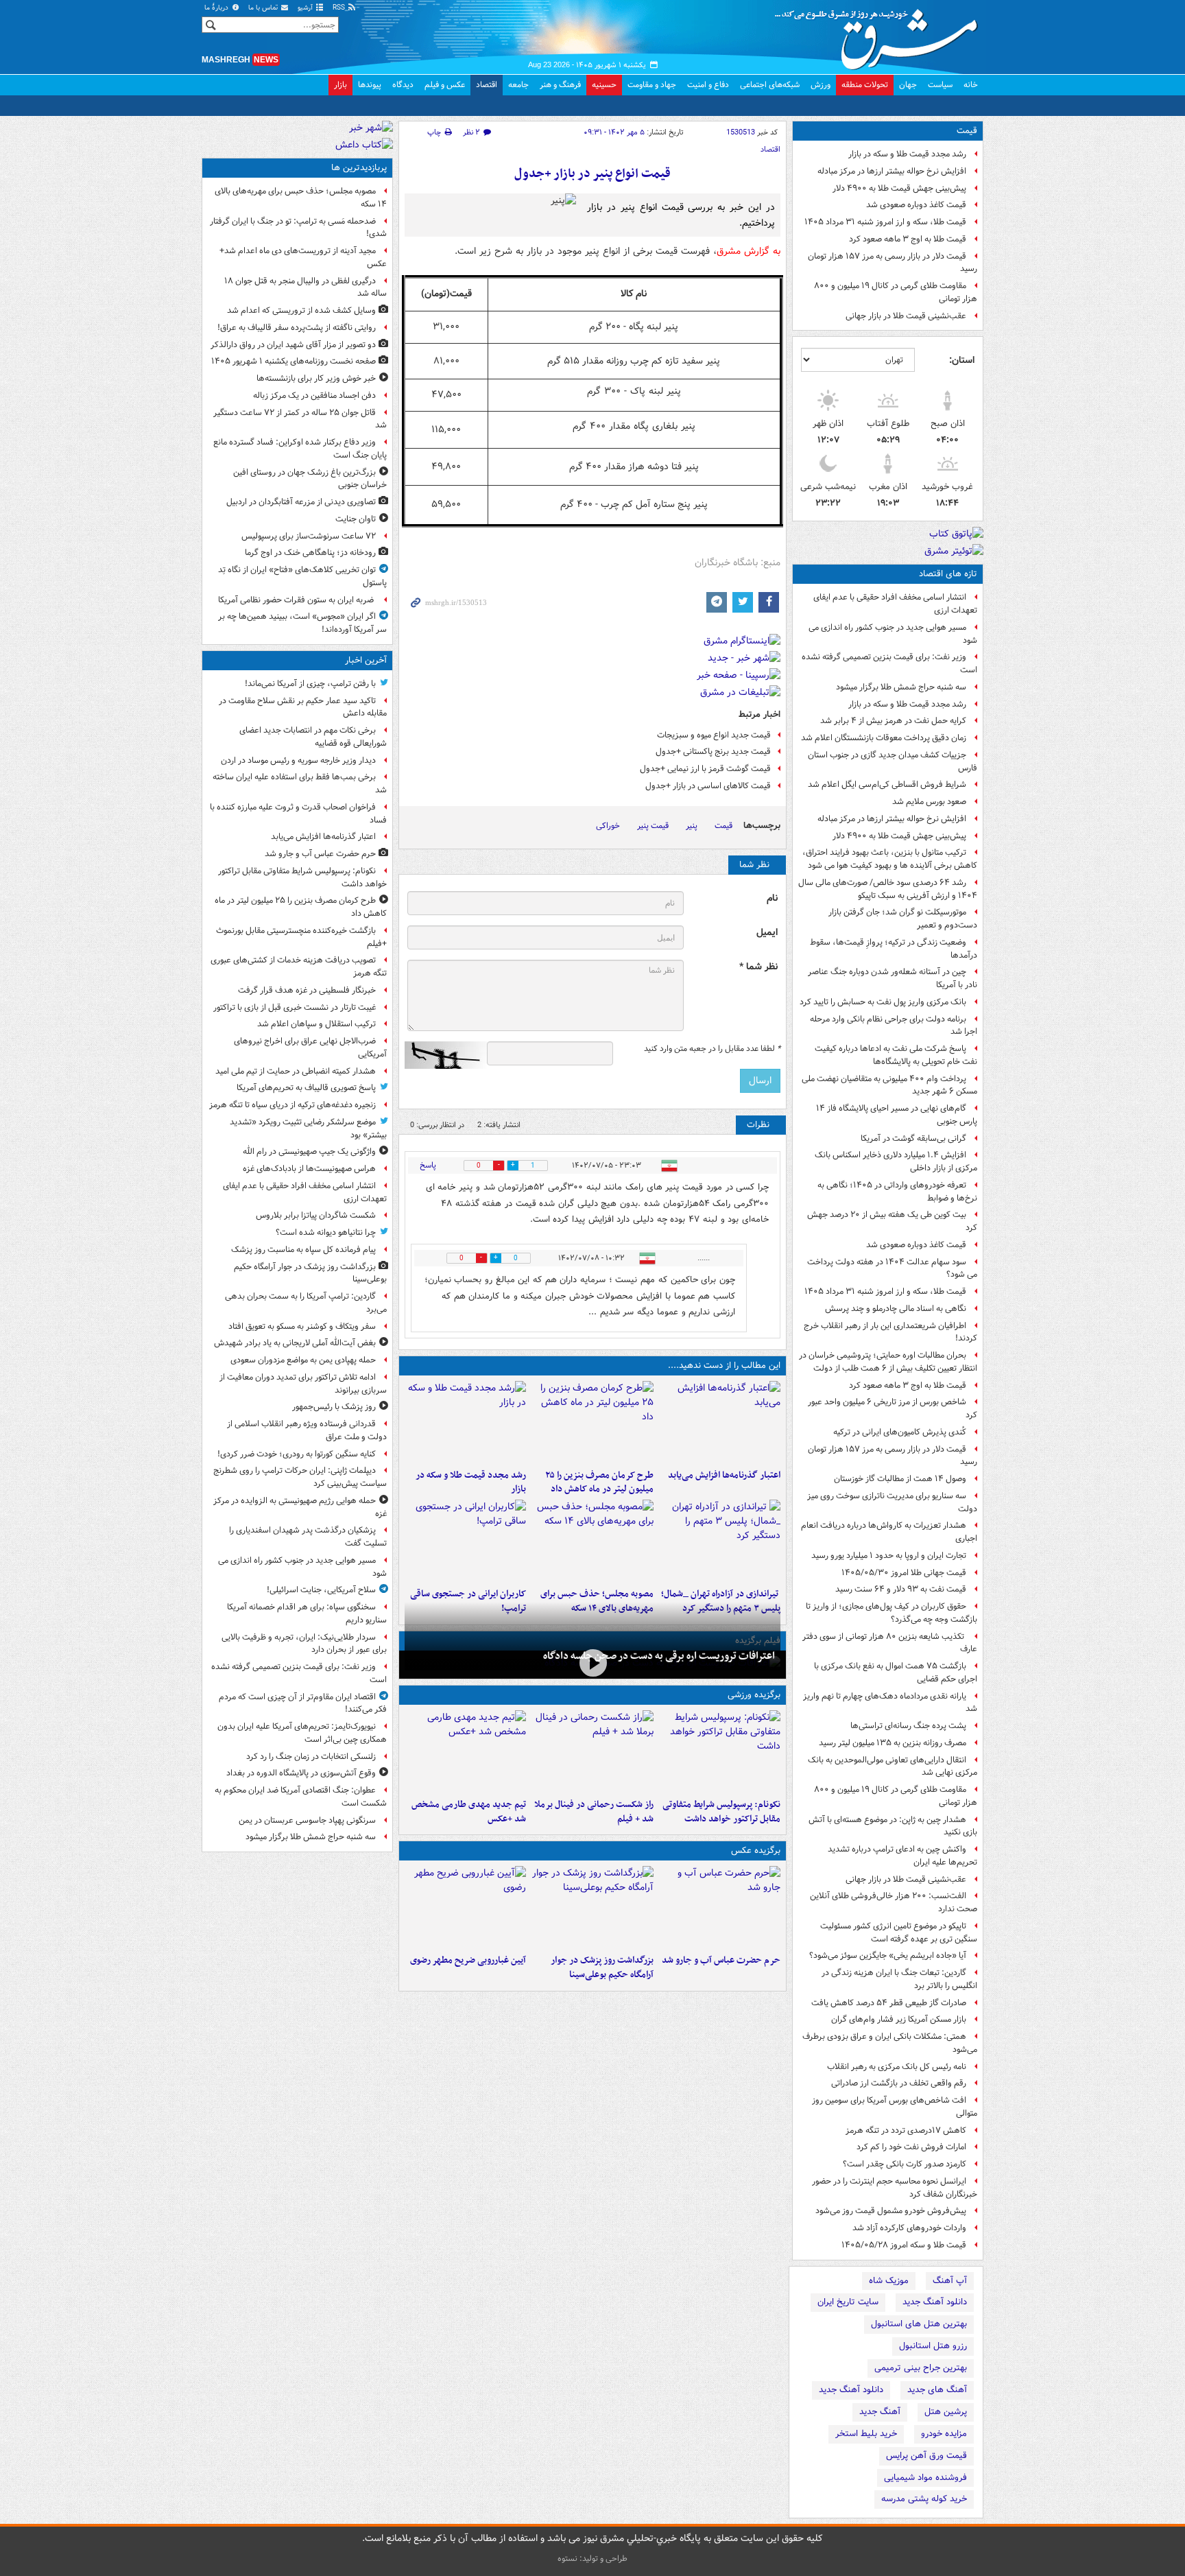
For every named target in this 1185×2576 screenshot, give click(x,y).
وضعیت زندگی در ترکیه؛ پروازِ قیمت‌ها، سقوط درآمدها (894, 949)
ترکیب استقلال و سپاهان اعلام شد (316, 1024)
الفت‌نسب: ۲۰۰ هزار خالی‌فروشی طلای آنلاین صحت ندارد (894, 1902)
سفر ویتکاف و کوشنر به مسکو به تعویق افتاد (302, 1326)
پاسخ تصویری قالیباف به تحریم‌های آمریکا (306, 1088)
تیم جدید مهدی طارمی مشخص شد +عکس (469, 1812)
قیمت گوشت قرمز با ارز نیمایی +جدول (705, 769)
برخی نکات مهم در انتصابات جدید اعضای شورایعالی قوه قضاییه (313, 737)
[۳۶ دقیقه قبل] (720, 1422)
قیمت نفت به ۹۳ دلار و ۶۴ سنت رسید (901, 1589)
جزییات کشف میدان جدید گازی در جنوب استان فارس (893, 761)
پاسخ (428, 1165)
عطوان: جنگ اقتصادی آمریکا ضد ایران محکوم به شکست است (301, 1797)
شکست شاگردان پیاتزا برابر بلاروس (316, 1215)
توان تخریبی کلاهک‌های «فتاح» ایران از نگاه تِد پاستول (302, 576)
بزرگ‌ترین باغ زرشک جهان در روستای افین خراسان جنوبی (310, 479)
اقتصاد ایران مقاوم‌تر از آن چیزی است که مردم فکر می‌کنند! (303, 1703)
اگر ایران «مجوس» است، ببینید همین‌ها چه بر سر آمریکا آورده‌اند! (302, 623)
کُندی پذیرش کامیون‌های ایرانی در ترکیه (900, 1432)
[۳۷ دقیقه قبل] (720, 1751)
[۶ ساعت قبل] (720, 1541)
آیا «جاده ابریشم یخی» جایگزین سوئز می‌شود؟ (888, 1955)
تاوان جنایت (356, 519)
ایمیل (767, 933)
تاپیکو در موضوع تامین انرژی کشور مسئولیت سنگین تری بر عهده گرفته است (899, 1933)
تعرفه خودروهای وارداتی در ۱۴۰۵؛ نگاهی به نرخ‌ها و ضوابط (897, 1192)
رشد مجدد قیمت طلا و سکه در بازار (907, 154)
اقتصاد (487, 85)
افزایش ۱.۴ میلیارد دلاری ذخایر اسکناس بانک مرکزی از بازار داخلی (896, 1161)
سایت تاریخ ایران (848, 2302)
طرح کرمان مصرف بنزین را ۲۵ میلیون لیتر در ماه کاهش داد (599, 1482)
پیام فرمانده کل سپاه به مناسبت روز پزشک (303, 1250)
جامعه (518, 85)
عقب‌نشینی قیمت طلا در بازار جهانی (906, 316)
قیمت (967, 131)
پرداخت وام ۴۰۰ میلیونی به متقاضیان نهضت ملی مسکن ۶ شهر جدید (889, 1085)
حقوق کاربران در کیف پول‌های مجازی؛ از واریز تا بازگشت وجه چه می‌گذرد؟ (891, 1613)
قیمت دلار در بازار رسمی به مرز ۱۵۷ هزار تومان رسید (893, 263)
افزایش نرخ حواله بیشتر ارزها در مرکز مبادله (892, 171)
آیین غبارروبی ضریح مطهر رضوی (468, 1960)
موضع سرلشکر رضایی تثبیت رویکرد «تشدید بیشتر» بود (308, 1129)
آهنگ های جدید (937, 2390)
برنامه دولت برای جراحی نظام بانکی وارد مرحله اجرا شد (894, 1026)
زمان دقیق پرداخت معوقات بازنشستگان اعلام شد (884, 738)
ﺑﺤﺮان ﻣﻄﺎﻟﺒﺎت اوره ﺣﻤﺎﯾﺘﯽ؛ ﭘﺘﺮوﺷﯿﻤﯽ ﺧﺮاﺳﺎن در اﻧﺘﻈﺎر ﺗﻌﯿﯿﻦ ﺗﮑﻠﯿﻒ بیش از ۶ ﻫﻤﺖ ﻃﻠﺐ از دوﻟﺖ (888, 1362)
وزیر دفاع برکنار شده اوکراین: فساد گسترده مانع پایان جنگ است (300, 449)
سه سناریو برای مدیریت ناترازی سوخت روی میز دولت (892, 1502)
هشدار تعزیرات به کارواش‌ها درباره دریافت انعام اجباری (889, 1532)
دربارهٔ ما (217, 8)
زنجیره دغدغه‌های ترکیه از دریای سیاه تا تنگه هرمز (292, 1105)
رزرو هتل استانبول (933, 2346)
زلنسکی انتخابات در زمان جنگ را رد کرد (311, 1757)
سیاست (940, 85)
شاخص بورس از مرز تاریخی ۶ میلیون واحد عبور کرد (893, 1408)
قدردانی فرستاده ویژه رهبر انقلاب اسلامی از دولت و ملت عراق (307, 1430)
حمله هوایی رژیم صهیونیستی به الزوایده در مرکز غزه (300, 1507)
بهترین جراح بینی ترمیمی (921, 2368)
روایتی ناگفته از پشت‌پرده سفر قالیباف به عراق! (297, 328)
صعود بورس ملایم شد (929, 802)
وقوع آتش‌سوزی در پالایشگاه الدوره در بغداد (301, 1773)
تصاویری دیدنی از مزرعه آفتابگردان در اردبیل (301, 502)
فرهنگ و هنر (560, 85)
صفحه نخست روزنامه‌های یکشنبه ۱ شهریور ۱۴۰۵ (294, 361)
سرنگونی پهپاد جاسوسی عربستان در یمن (307, 1820)
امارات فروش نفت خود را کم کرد (911, 2147)
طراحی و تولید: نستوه (592, 2559)
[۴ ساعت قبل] (592, 1663)
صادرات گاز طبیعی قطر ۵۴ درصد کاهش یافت (889, 2003)
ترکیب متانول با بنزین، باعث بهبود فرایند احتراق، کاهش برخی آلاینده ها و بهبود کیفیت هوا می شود (890, 859)
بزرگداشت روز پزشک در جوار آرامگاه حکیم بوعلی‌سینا (602, 1968)
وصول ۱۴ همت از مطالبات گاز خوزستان (900, 1479)
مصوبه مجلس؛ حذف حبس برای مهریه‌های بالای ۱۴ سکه (301, 198)
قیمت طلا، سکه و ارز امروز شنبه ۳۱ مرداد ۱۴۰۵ (885, 222)
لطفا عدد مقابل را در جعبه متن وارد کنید (712, 1049)
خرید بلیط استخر (866, 2434)
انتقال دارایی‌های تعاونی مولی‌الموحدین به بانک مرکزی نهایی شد (893, 1766)
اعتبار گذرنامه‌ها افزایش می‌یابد (724, 1475)
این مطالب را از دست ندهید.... (724, 1366)
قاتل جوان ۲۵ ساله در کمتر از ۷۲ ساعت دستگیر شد (300, 419)
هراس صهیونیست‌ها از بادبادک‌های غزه (309, 1169)
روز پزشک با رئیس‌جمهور (334, 1407)
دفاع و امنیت (708, 85)
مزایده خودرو (944, 2434)
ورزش (821, 85)
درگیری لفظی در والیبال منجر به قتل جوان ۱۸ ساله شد (306, 287)
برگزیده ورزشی (754, 1695)
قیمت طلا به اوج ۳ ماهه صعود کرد (908, 239)
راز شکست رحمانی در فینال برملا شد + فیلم (594, 1812)
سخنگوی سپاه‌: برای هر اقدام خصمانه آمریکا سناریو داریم (307, 1614)
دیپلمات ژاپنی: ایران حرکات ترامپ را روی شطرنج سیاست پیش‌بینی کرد (300, 1477)
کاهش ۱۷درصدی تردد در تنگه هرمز (906, 2130)
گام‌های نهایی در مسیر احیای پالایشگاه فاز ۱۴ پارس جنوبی (897, 1115)
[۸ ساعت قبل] (465, 1541)
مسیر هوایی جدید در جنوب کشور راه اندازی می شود (893, 634)
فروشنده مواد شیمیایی (925, 2478)
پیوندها (370, 85)
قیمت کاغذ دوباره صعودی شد (916, 205)
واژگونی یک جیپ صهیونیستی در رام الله (309, 1151)
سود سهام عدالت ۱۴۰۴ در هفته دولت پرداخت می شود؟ (892, 1268)
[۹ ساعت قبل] (592, 1751)
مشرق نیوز (881, 34)
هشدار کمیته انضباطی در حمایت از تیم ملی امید (296, 1071)
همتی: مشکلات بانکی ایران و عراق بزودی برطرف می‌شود (890, 2043)
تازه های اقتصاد (948, 574)
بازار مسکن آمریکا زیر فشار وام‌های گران (899, 2019)
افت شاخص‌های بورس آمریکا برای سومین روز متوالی (895, 2107)
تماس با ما (264, 8)
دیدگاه (403, 85)
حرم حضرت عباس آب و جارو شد (721, 1960)
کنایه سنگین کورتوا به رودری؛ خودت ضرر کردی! (297, 1454)
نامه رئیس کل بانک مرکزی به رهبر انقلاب (897, 2067)
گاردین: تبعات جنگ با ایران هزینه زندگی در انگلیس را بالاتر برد (899, 1979)
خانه (971, 85)
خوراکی (608, 826)
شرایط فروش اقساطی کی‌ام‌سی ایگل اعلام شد (887, 784)
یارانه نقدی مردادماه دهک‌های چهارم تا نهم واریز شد (890, 1703)
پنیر (692, 826)
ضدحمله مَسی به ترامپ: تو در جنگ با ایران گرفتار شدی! (298, 228)
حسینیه (604, 85)
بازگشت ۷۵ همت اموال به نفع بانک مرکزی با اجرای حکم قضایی (896, 1673)
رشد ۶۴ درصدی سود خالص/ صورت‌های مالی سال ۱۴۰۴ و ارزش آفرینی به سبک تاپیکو (888, 889)
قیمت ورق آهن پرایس (926, 2456)
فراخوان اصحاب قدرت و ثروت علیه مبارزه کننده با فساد (298, 814)
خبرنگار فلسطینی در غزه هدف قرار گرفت (307, 990)
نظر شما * (758, 967)
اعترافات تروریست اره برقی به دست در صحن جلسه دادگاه (659, 1656)
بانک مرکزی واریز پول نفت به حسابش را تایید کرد (883, 1002)
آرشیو (306, 8)
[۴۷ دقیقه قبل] (592, 1422)
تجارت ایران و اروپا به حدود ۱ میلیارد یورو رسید (889, 1556)
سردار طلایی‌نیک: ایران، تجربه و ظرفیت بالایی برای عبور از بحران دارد (304, 1644)
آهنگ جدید (880, 2412)
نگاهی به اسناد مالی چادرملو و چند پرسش (896, 1309)
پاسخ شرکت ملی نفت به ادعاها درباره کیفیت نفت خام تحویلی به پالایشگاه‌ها (896, 1055)
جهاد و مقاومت (652, 85)
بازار (340, 85)
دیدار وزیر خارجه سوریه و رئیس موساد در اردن (298, 760)
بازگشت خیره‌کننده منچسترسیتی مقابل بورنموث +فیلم (301, 937)
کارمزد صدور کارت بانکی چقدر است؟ (905, 2164)
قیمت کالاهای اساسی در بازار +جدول (708, 786)
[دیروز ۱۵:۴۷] (465, 1751)
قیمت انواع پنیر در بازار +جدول (592, 174)
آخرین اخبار (366, 660)
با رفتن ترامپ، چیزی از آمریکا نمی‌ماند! (310, 684)
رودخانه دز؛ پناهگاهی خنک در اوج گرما (310, 553)
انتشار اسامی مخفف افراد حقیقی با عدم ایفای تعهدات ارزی (895, 604)
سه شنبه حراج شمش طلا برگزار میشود (901, 687)
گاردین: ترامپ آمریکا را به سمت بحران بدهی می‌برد (306, 1303)
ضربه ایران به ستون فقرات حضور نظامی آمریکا (297, 600)
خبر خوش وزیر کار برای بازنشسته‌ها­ (316, 378)
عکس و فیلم (445, 85)
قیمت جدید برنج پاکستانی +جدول (713, 752)
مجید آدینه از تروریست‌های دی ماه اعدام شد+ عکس (303, 257)
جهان (908, 85)
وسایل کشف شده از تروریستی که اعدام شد (301, 310)
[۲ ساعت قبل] (592, 1907)
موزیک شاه (889, 2281)
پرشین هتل (946, 2412)
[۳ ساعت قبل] (465, 1422)
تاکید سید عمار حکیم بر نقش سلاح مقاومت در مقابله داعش (303, 707)
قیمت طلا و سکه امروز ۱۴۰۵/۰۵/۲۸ (904, 2245)
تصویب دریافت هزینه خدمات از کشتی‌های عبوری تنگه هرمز (299, 967)
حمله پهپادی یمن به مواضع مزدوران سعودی (303, 1360)
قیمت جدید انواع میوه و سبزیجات (714, 735)
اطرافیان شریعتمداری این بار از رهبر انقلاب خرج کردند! (890, 1332)
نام (772, 898)
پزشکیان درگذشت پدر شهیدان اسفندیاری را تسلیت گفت (308, 1537)
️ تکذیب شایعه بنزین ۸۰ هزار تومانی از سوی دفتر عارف (890, 1643)
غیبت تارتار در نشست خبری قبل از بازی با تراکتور (295, 1007)
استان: (962, 360)
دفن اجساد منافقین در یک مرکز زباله (314, 395)
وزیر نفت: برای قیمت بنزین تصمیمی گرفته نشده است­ (889, 663)
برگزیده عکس (756, 1851)
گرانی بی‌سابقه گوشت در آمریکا (913, 1138)
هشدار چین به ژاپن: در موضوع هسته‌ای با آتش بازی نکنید (893, 1826)
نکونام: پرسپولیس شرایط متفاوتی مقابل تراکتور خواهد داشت (721, 1812)
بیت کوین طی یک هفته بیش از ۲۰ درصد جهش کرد (892, 1221)
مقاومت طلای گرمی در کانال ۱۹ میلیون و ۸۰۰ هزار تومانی (896, 292)
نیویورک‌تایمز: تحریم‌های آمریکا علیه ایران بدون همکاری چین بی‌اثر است (302, 1733)
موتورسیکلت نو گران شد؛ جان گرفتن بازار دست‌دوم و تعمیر (903, 919)
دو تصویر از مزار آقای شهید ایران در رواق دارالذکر (293, 345)
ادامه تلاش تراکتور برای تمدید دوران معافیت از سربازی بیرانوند (303, 1384)
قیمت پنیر (653, 826)
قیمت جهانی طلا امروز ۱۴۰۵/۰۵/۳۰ (904, 1573)
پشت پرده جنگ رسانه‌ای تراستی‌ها (908, 1726)
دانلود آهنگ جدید (935, 2302)
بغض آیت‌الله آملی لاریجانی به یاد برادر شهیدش (295, 1343)
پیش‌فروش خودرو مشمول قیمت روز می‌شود (891, 2211)
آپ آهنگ (950, 2281)
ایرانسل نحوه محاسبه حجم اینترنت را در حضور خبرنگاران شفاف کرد (895, 2188)
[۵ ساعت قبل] (465, 1907)
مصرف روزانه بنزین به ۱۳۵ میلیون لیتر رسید (893, 1743)
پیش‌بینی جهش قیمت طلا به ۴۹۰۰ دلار (899, 188)
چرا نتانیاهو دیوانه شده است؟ (326, 1232)
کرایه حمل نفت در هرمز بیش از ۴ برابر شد (893, 721)
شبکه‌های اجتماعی (770, 85)
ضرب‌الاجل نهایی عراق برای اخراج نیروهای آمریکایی (310, 1048)
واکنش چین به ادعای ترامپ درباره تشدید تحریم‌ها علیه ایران (902, 1856)
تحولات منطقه (865, 85)
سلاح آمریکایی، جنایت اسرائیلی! (321, 1590)
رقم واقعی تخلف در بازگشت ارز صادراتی (899, 2083)
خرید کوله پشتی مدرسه (924, 2499)
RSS (340, 8)
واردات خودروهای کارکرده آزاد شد (909, 2228)
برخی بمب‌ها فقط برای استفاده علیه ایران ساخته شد (300, 783)
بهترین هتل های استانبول (919, 2324)
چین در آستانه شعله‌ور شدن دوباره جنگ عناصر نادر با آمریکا (893, 978)
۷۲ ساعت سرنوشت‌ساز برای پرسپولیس (309, 536)
